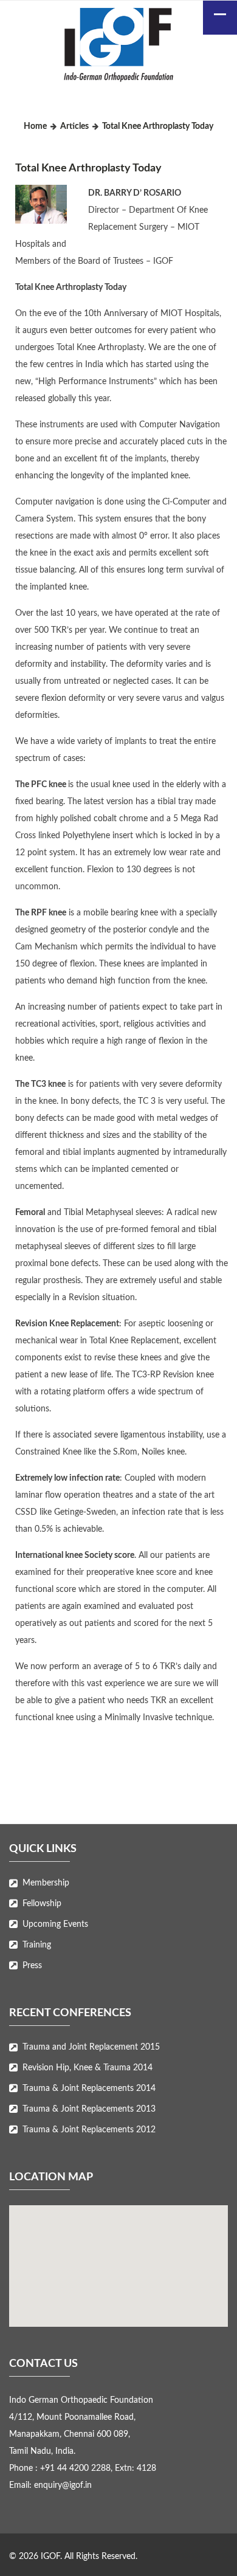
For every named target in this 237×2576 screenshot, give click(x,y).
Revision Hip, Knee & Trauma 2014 (88, 2068)
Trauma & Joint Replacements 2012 (89, 2130)
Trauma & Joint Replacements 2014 (89, 2089)
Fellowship (42, 1904)
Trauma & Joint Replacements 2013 (89, 2109)
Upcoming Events (55, 1924)
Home (35, 126)
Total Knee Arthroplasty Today (88, 168)
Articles (74, 126)
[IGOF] (118, 47)
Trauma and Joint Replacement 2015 (91, 2047)
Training (37, 1945)
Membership (46, 1883)
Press (32, 1966)
